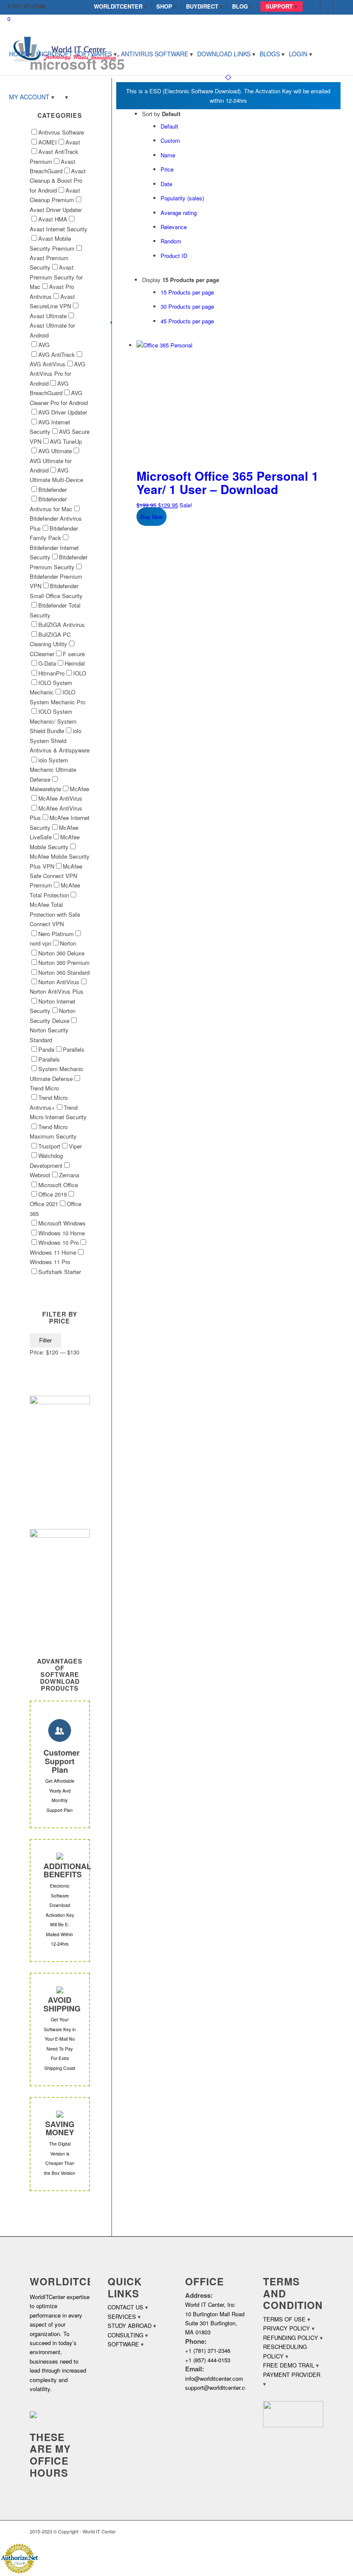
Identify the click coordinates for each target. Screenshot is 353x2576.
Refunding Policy (291, 2338)
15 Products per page (187, 292)
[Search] (63, 97)
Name (168, 155)
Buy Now (152, 517)
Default (169, 126)
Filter (45, 1340)
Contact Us (125, 2307)
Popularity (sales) (182, 198)
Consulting (125, 2335)
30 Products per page (187, 306)
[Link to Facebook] (314, 6)
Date (166, 184)
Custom (170, 140)
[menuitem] (121, 6)
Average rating (179, 213)
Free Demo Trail (289, 2365)
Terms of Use (284, 2319)
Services (122, 2317)
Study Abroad (130, 2326)
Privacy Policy (286, 2328)
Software (123, 2344)
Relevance (174, 227)
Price (167, 169)
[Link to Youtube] (340, 6)
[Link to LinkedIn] (327, 6)
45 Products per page (187, 321)
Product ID (174, 256)
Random (171, 241)
